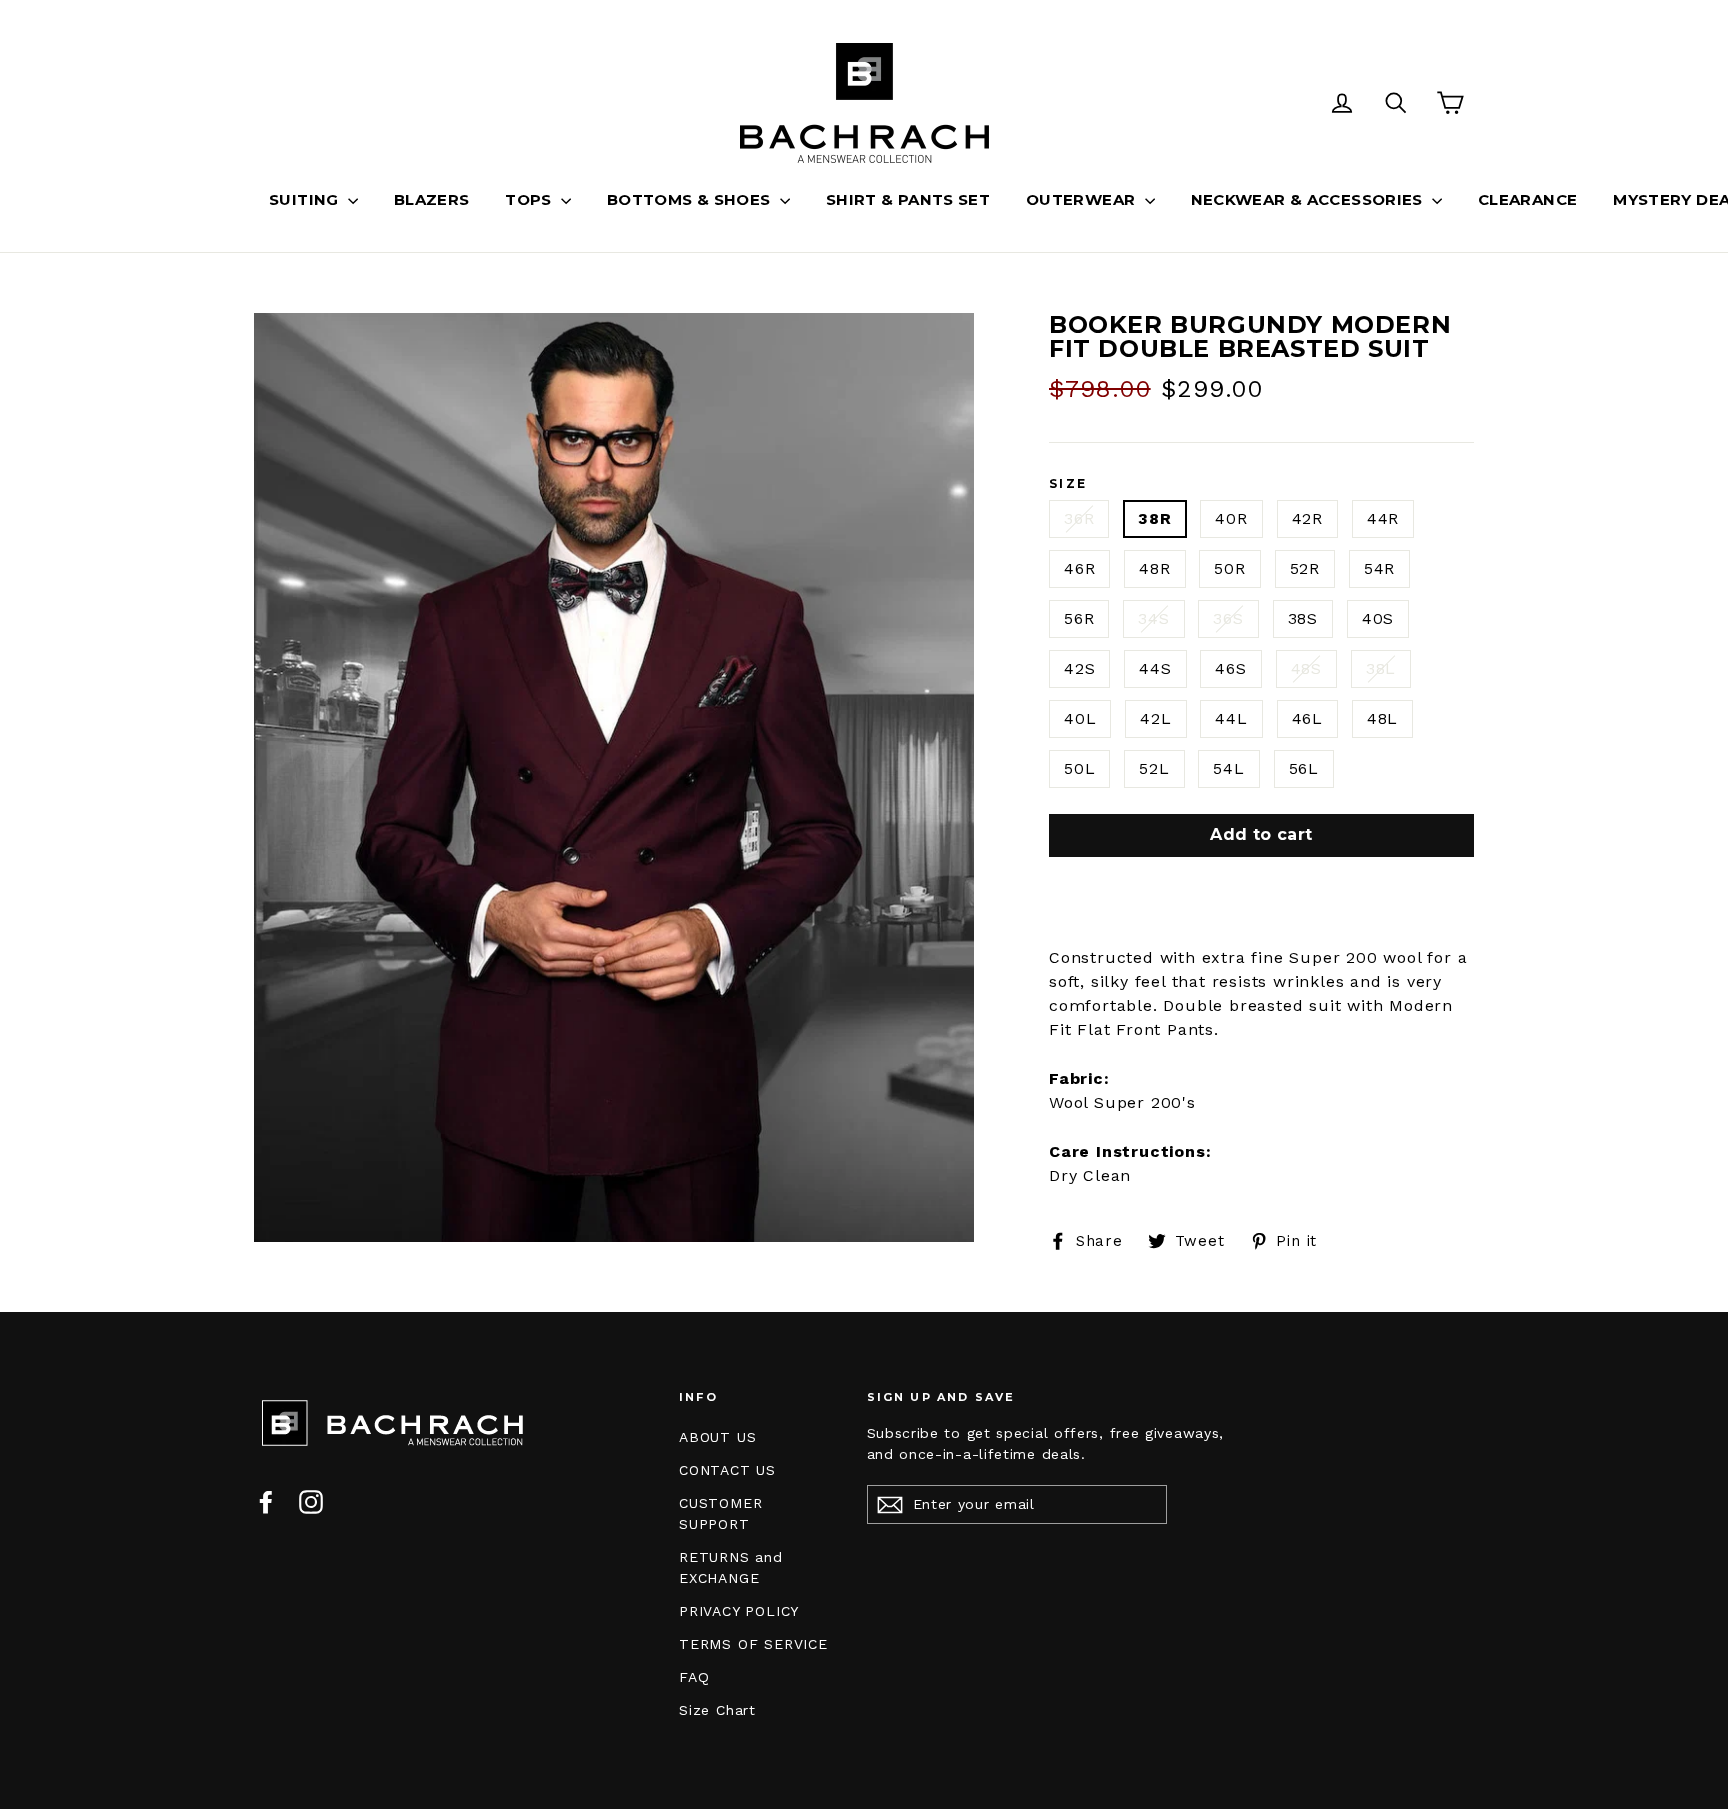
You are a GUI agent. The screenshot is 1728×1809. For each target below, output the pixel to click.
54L (1228, 768)
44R (1383, 518)
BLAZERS (432, 199)
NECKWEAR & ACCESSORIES (1309, 199)
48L (1382, 718)
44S (1155, 668)
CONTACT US (727, 1470)
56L (1304, 768)
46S (1230, 668)
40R (1231, 518)
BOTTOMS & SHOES (691, 199)
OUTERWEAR (1083, 199)
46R (1079, 568)
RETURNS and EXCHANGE (731, 1567)
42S (1079, 668)
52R (1305, 568)
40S (1378, 618)
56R (1079, 618)
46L (1307, 718)
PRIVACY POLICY (739, 1611)
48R (1154, 568)
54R (1379, 568)
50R (1229, 568)
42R (1307, 518)
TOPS (530, 199)
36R (1079, 518)
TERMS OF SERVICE (753, 1644)
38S (1303, 618)
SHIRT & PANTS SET (908, 199)
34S (1153, 618)
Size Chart (717, 1710)
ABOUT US (717, 1437)
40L (1080, 718)
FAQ (694, 1677)
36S (1228, 618)
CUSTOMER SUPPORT (720, 1513)
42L (1155, 718)
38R (1154, 518)
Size (1068, 484)
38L (1381, 668)
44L (1231, 718)
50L (1079, 768)
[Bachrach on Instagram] (311, 1501)
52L (1154, 768)
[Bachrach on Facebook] (266, 1501)
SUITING (306, 199)
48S (1306, 668)
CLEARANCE (1527, 199)
